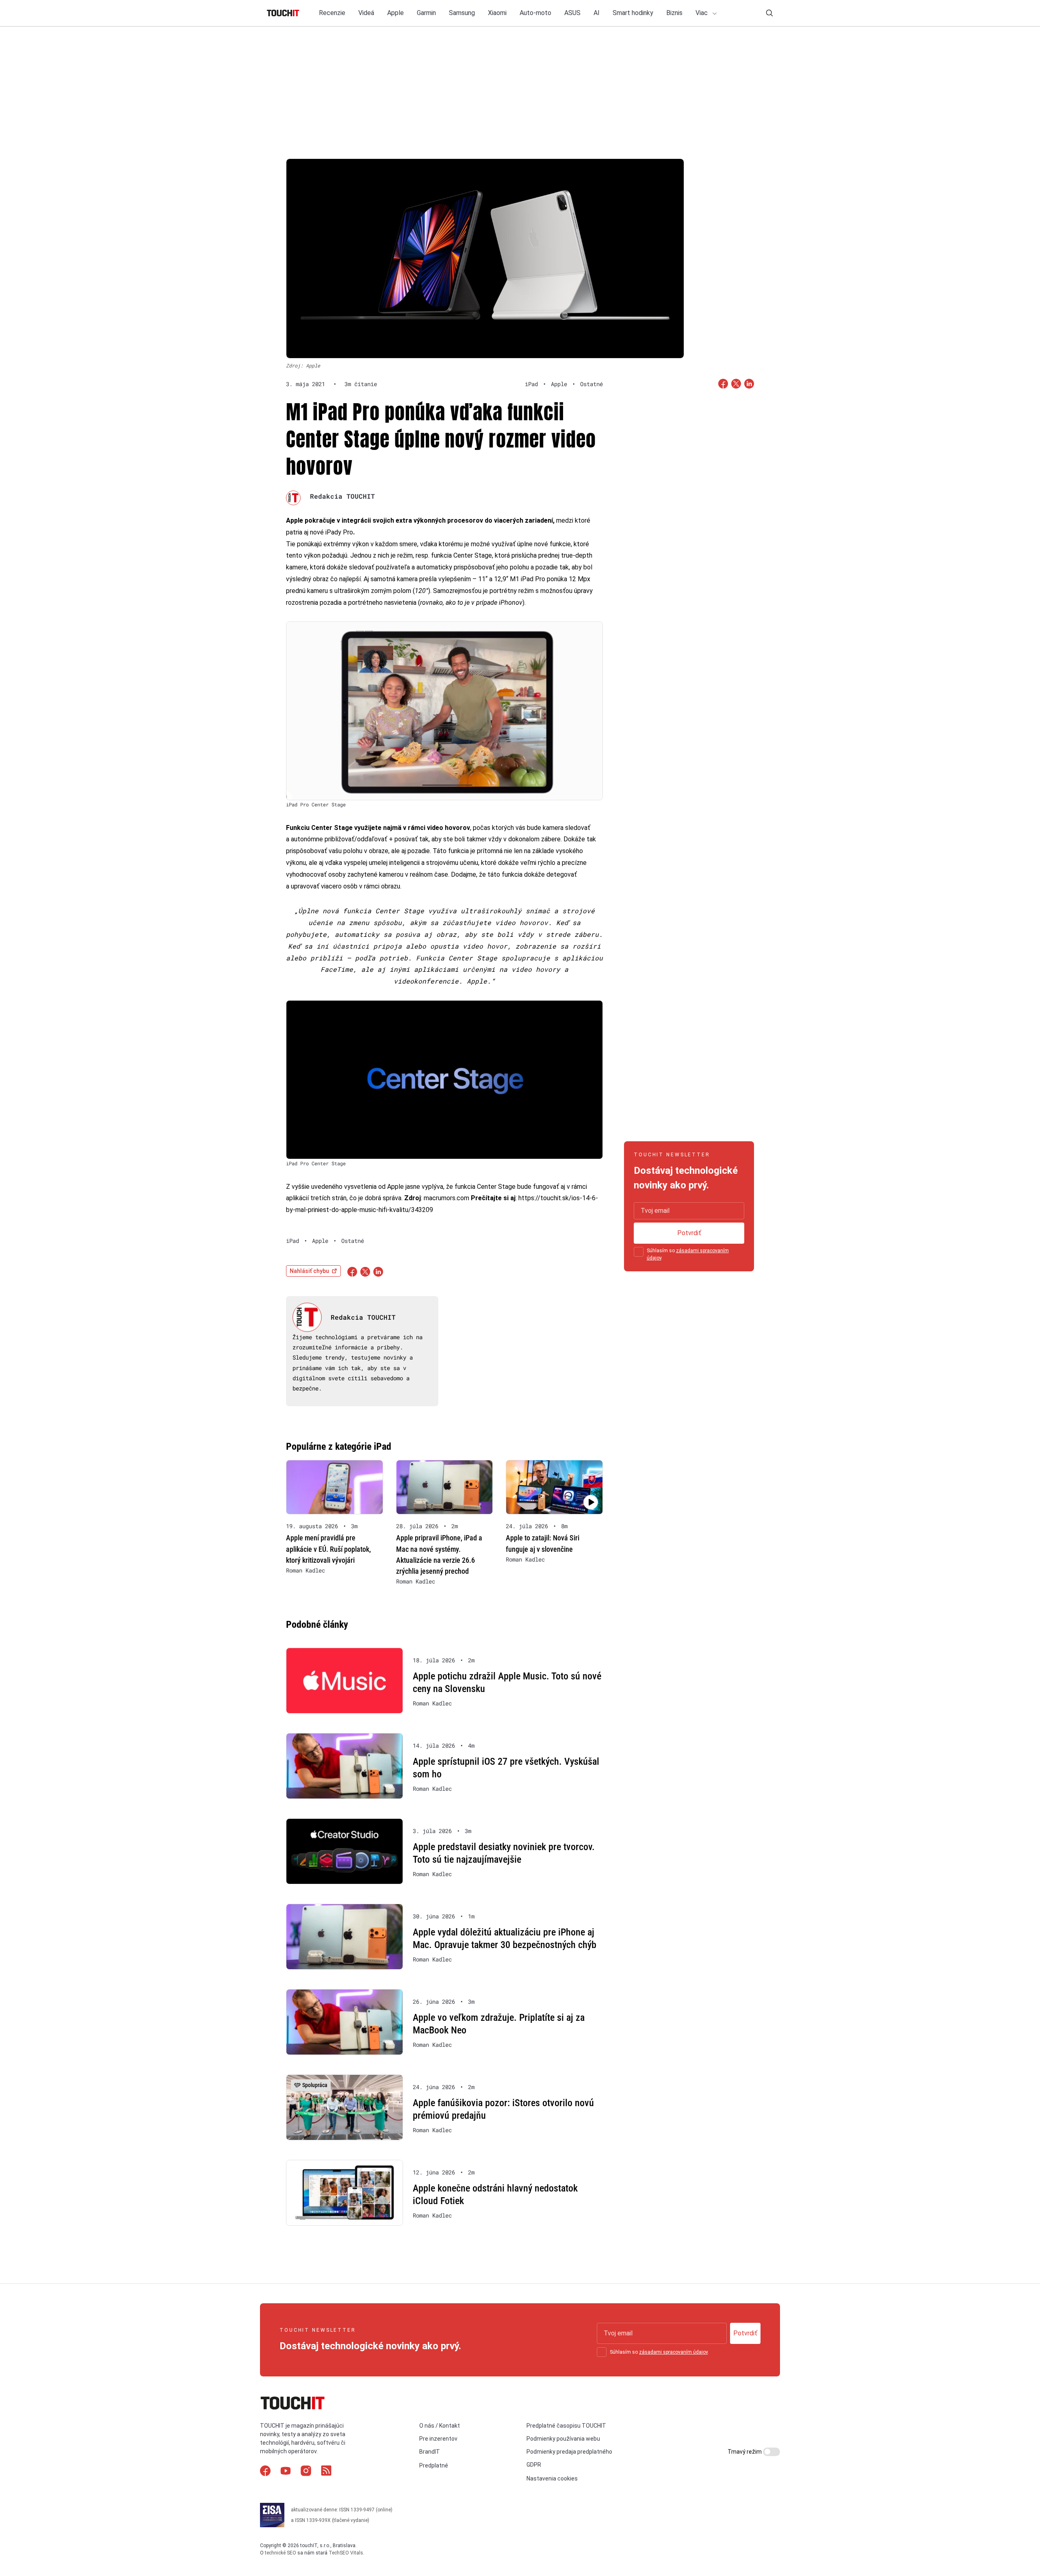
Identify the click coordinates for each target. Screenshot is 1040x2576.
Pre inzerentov (438, 2439)
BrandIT (430, 2452)
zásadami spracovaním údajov (673, 2352)
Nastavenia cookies (552, 2478)
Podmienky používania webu (563, 2439)
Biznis (674, 13)
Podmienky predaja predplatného (569, 2452)
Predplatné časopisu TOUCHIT (566, 2426)
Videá (366, 13)
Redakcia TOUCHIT (342, 496)
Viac (702, 13)
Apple (395, 13)
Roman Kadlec (305, 1570)
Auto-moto (535, 13)
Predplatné (434, 2465)
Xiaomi (497, 13)
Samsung (462, 13)
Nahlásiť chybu (309, 1271)
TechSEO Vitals (346, 2553)
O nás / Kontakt (440, 2426)
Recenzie (332, 13)
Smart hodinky (633, 13)
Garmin (426, 13)
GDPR (534, 2465)
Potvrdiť (689, 1233)
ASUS (572, 13)
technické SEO (281, 2553)
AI (597, 13)
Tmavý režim (745, 2452)
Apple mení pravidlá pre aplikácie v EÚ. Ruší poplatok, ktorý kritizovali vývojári (328, 1549)
